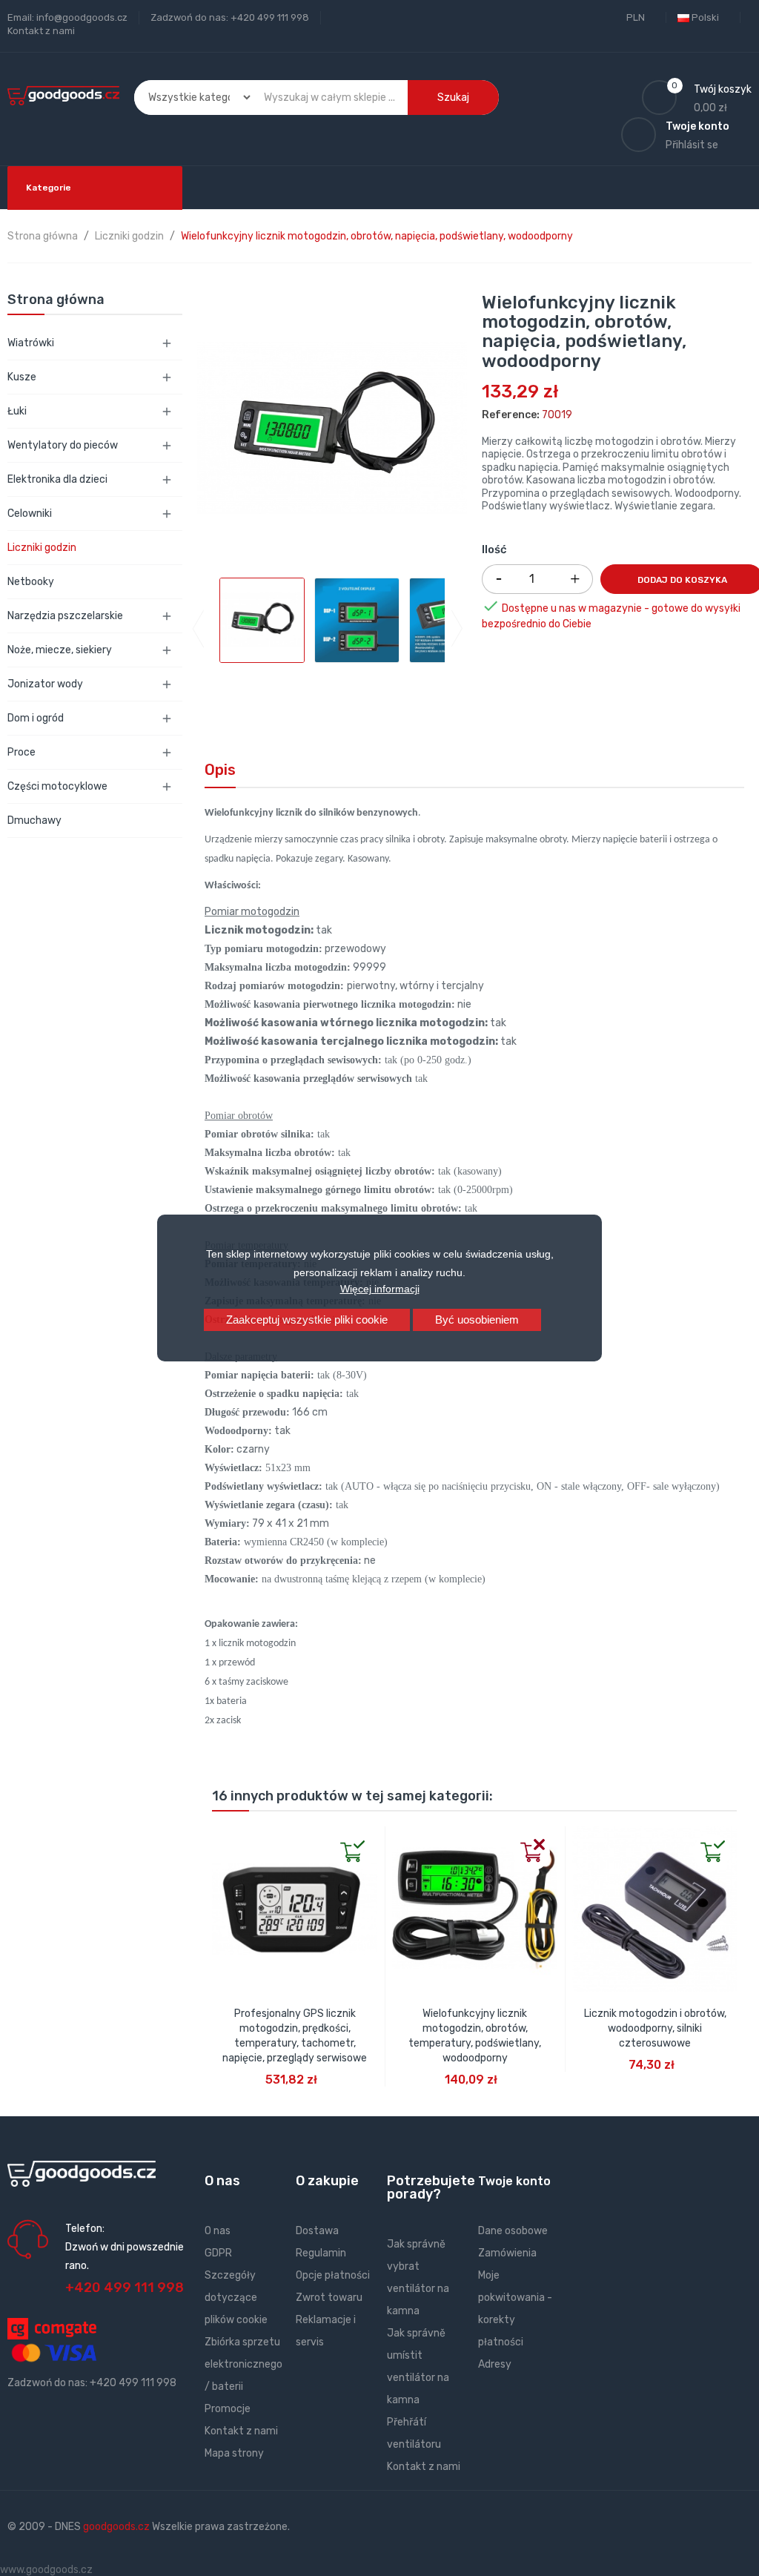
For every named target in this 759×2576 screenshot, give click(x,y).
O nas (218, 2231)
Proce (21, 752)
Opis (220, 770)
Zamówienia (507, 2253)
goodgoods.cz (116, 2527)
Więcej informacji (380, 1289)
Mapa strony (234, 2453)
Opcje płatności (333, 2275)
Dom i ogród (36, 718)
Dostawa (317, 2231)
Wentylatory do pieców (63, 445)
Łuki (17, 411)
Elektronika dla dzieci (57, 479)
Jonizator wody (45, 684)
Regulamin (321, 2253)
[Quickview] (224, 1838)
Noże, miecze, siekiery (60, 650)
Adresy (495, 2364)
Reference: (511, 415)
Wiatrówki (31, 343)
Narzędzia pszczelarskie (65, 616)
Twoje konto (514, 2181)
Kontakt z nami (41, 31)
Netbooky (31, 582)
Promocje (228, 2409)
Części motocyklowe (57, 786)
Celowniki (30, 513)
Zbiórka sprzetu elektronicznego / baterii (243, 2364)
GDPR (218, 2253)
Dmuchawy (34, 820)
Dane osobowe (513, 2231)
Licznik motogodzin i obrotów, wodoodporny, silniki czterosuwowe (655, 2028)
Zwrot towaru (329, 2298)
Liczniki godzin (42, 548)
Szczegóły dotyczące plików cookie (236, 2298)
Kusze (22, 377)
